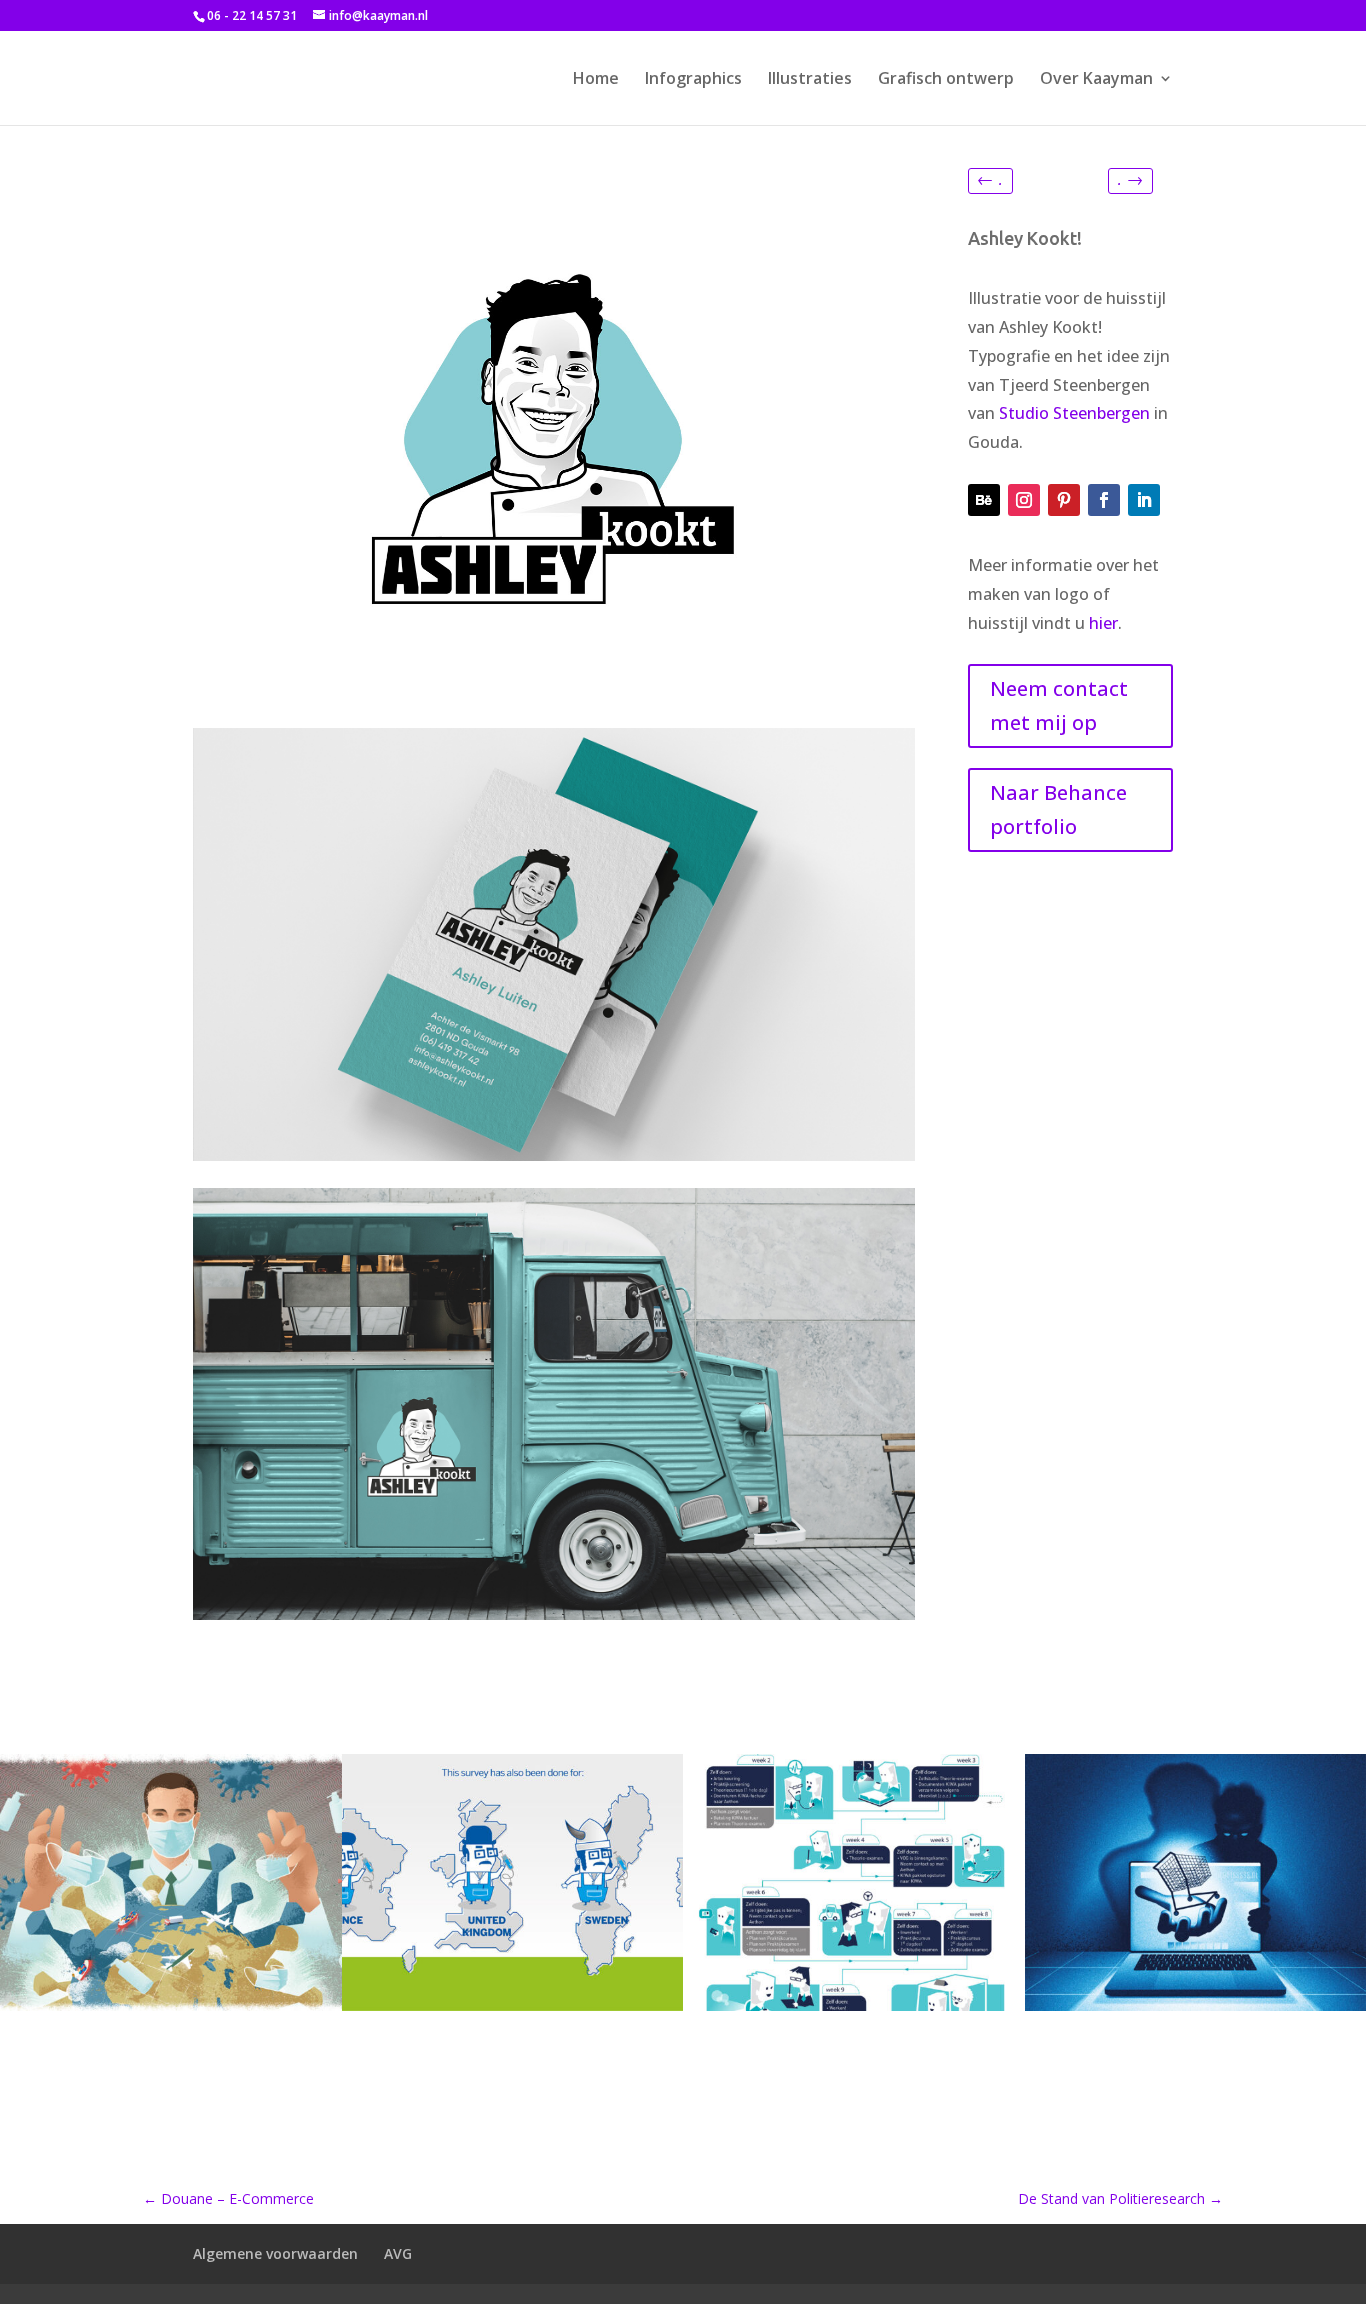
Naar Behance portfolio (1058, 809)
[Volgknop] (984, 500)
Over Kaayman (1096, 80)
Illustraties (810, 80)
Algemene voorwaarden (275, 2253)
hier (1103, 623)
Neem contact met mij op (1059, 705)
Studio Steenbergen (1074, 413)
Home (596, 80)
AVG (398, 2253)
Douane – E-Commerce (228, 2198)
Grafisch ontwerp (946, 80)
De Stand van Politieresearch (1120, 2198)
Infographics (693, 80)
